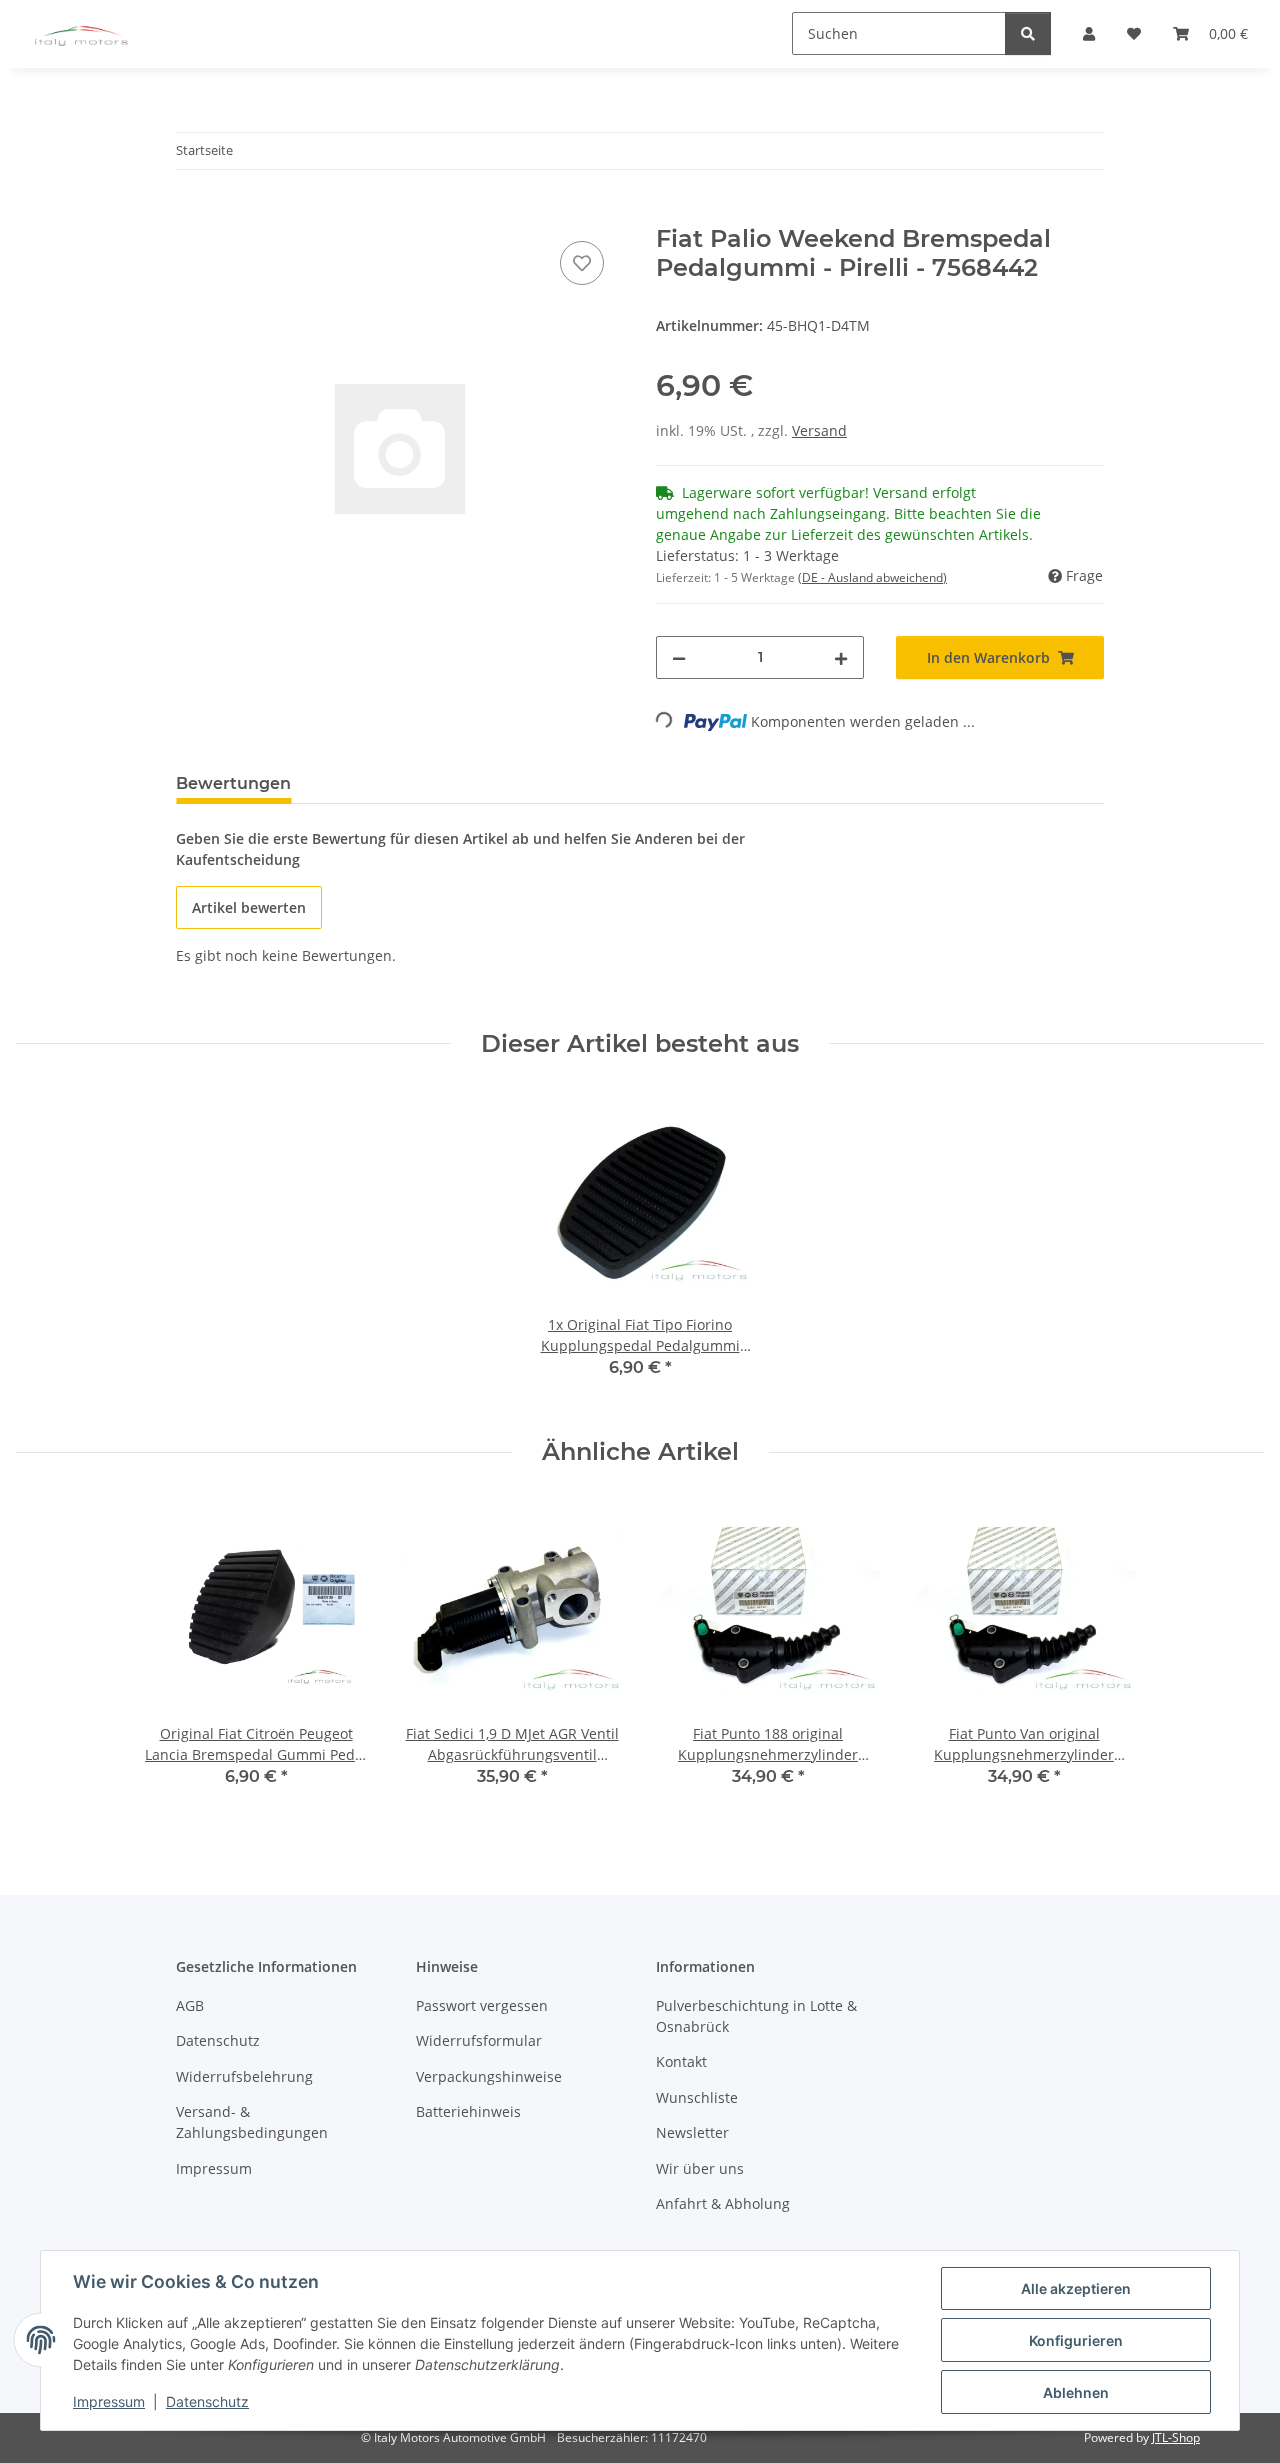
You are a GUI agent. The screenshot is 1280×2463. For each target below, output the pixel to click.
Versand (819, 430)
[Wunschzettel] (582, 263)
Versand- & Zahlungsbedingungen (252, 2122)
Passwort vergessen (482, 2005)
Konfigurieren (1076, 2340)
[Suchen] (1028, 33)
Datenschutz (207, 2401)
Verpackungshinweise (489, 2076)
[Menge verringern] (679, 657)
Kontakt (681, 2061)
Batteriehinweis (468, 2111)
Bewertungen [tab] (233, 783)
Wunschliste (697, 2097)
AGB (190, 2005)
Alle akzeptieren (1076, 2288)
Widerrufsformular (479, 2040)
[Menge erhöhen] (841, 657)
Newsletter (692, 2132)
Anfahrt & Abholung (723, 2203)
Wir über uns (700, 2168)
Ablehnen (1076, 2392)
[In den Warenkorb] (192, 214)
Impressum (109, 2401)
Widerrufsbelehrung (244, 2076)
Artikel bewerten (249, 907)
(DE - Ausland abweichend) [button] (872, 577)
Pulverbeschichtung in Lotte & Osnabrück (756, 2016)
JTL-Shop (1176, 2437)
